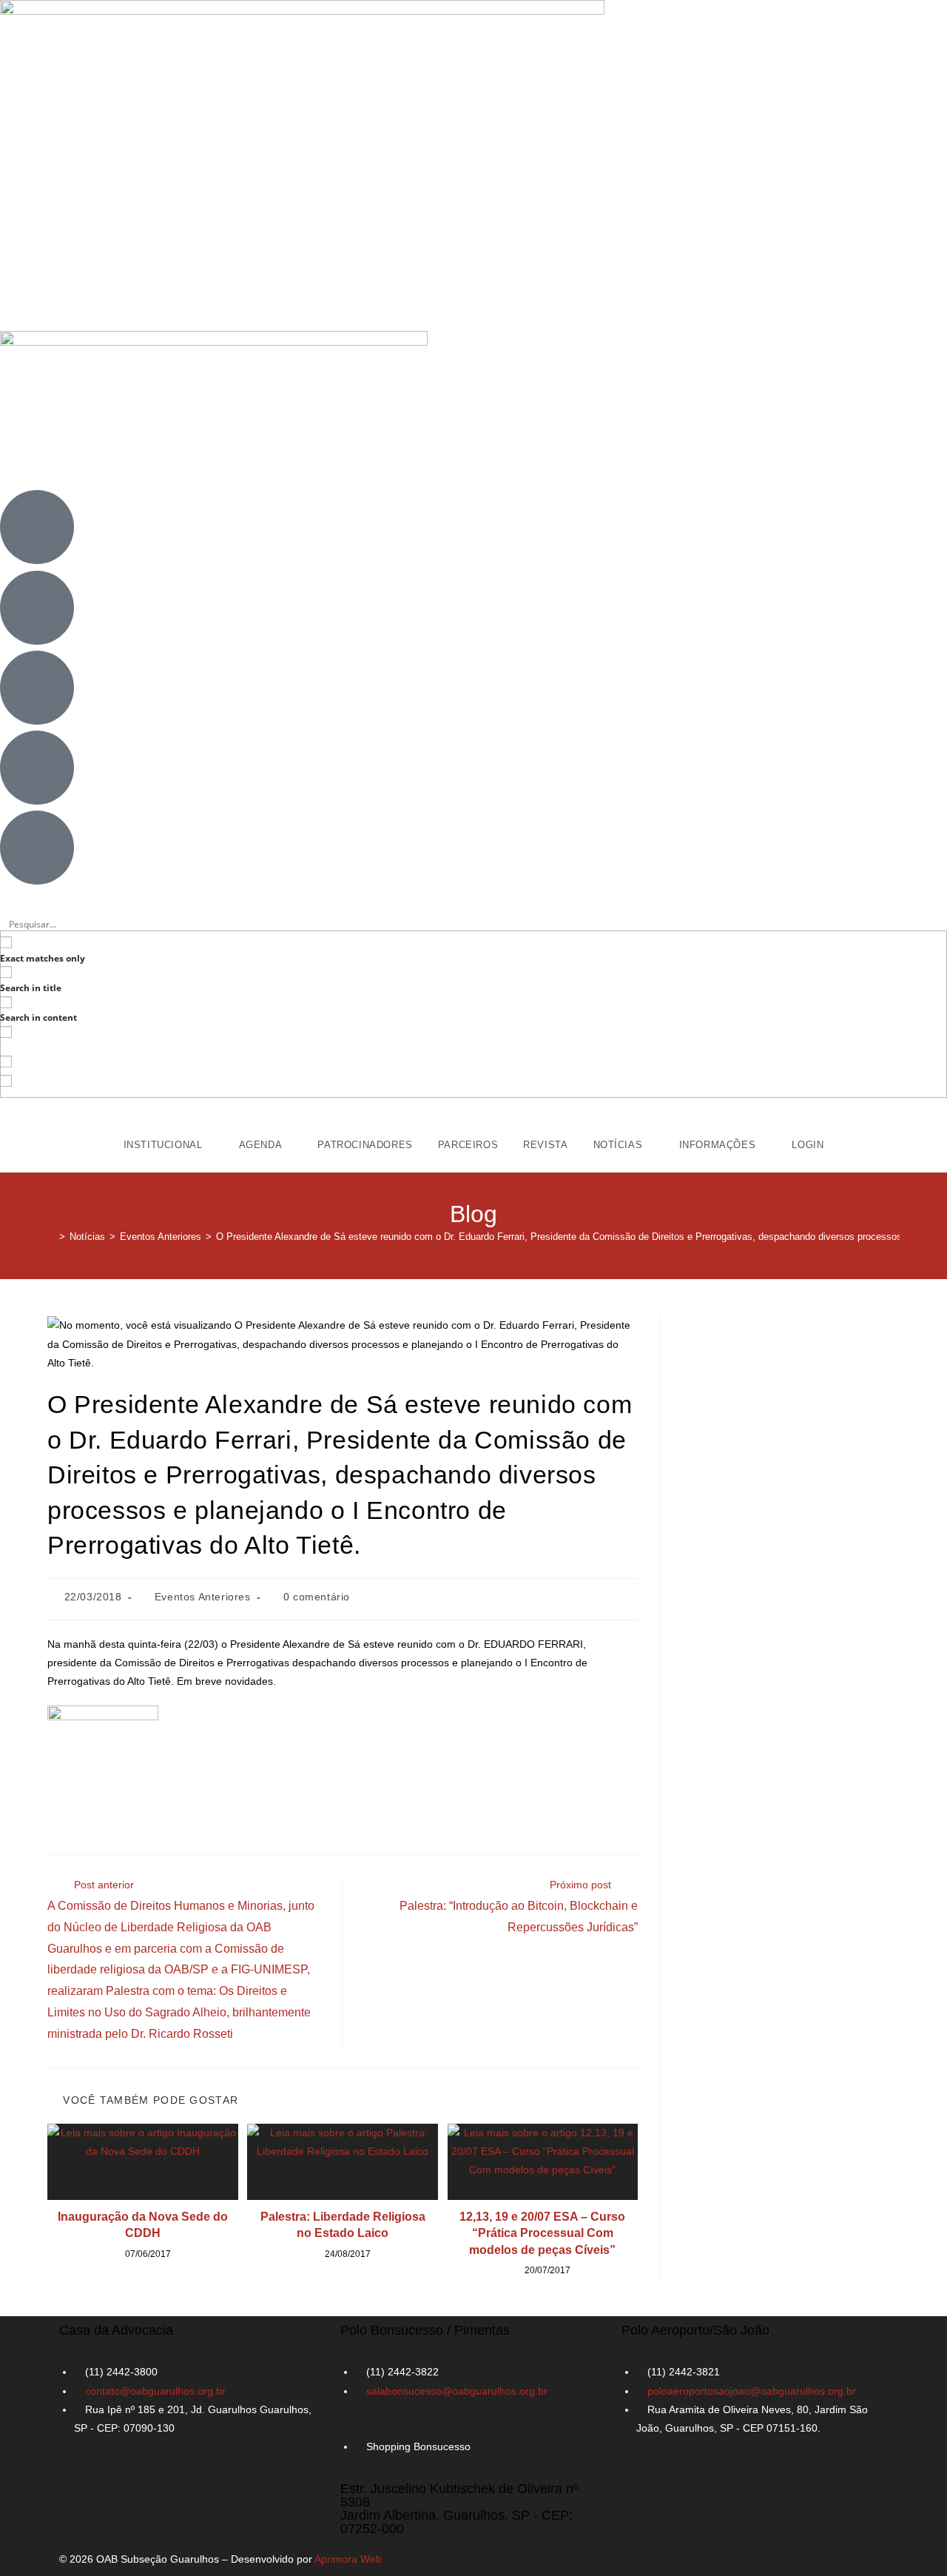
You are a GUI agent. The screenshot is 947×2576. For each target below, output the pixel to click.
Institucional (165, 1145)
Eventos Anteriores (203, 1597)
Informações (719, 1145)
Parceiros (468, 1145)
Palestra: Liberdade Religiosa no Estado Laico (343, 2225)
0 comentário (317, 1597)
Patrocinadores (365, 1145)
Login (808, 1145)
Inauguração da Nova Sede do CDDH (143, 2225)
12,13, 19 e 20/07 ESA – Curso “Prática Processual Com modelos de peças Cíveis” (542, 2233)
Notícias (620, 1145)
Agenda (262, 1145)
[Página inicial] (51, 1237)
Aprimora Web (348, 2559)
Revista (545, 1145)
